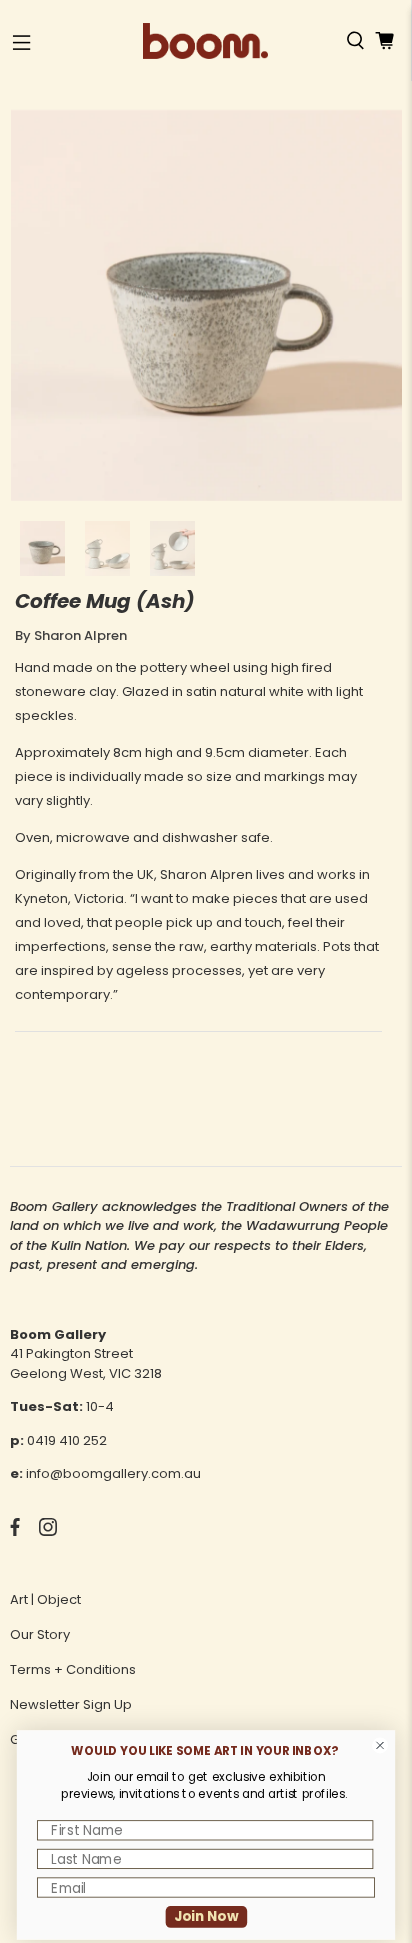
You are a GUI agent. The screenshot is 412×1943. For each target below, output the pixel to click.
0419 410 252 (67, 1440)
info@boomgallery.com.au (113, 1473)
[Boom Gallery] (206, 41)
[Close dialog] (380, 1745)
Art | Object (45, 1599)
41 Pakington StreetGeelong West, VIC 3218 (86, 1363)
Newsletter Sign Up (71, 1704)
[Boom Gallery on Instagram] (48, 1531)
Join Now (206, 1916)
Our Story (40, 1634)
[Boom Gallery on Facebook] (15, 1531)
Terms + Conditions (73, 1669)
